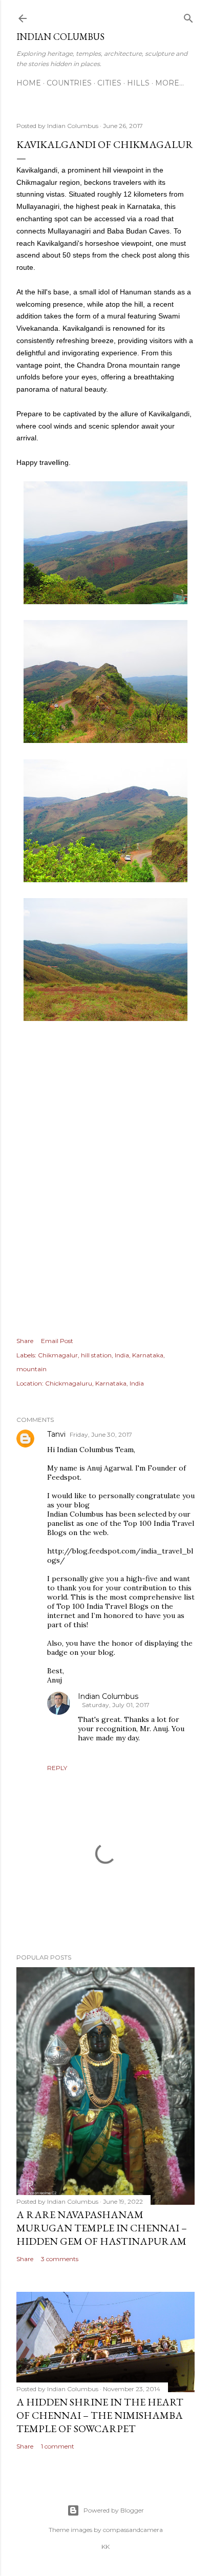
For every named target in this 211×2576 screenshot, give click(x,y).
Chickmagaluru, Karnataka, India (94, 1383)
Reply (57, 1768)
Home (29, 83)
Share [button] (25, 1341)
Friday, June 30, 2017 (101, 1434)
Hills (138, 83)
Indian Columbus (60, 37)
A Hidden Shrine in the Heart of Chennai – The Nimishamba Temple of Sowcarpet (100, 2415)
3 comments (60, 2259)
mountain (31, 1369)
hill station (96, 1355)
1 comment (58, 2446)
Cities (109, 83)
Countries (69, 83)
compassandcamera (133, 2530)
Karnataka (148, 1355)
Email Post (57, 1341)
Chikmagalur (58, 1355)
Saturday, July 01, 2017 (116, 1705)
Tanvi (56, 1434)
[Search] (188, 16)
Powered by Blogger (114, 2510)
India (122, 1355)
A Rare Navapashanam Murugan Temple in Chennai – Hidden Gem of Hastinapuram (102, 2228)
